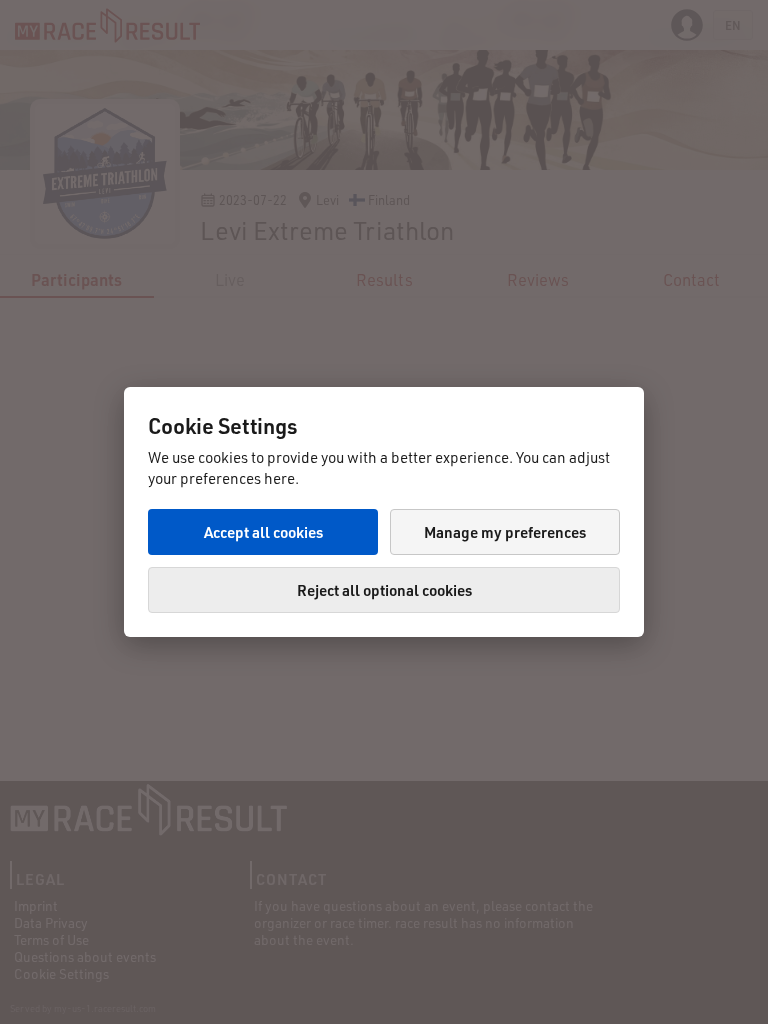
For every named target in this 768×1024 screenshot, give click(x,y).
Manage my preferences (505, 532)
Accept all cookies (263, 532)
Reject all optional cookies (384, 590)
